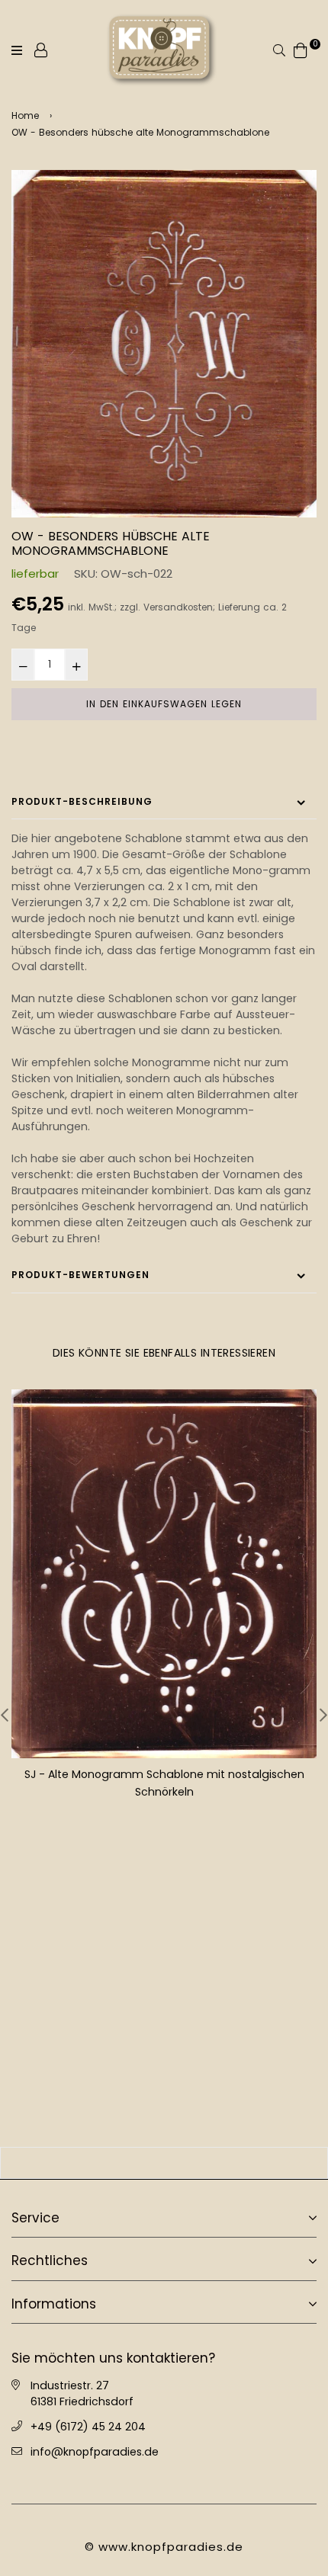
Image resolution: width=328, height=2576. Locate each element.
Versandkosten (178, 607)
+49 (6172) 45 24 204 (88, 2427)
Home (25, 115)
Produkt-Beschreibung (82, 801)
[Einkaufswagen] (301, 49)
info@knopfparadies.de (95, 2452)
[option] (164, 344)
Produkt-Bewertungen (80, 1275)
